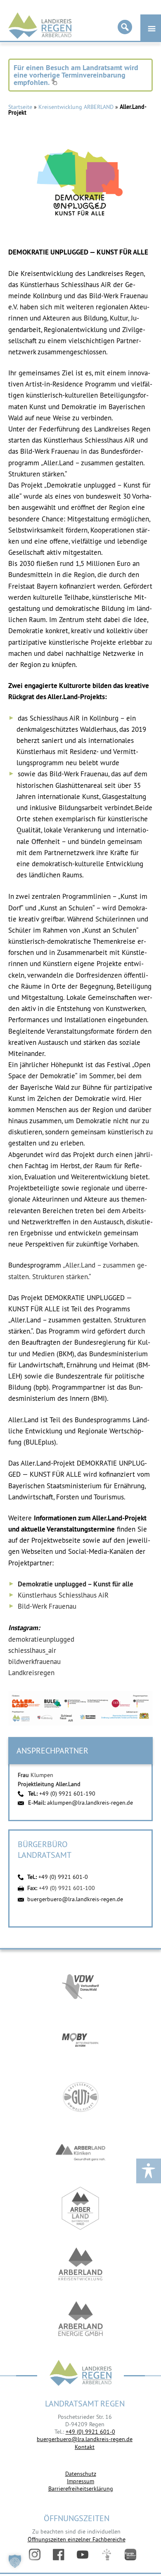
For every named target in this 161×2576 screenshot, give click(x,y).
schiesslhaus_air (32, 1650)
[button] (15, 2561)
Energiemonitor (130, 2555)
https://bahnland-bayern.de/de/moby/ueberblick (80, 2041)
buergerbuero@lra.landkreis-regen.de (75, 1899)
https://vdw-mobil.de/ (80, 1986)
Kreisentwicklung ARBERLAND (76, 107)
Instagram (35, 2555)
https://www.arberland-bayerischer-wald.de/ (80, 2208)
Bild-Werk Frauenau (47, 1606)
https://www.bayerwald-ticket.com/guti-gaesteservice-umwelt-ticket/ (80, 2097)
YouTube (83, 2555)
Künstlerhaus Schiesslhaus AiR (63, 1595)
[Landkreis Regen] (80, 2374)
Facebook (59, 2555)
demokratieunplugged (41, 1639)
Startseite (20, 107)
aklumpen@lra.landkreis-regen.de (90, 1803)
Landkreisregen (31, 1673)
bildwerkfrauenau (34, 1662)
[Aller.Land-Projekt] (80, 191)
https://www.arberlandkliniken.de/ (80, 2153)
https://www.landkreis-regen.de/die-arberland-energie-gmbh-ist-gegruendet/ (80, 2320)
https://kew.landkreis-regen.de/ (80, 2264)
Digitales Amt (107, 2555)
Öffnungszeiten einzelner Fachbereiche (77, 2539)
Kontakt (85, 2447)
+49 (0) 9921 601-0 (63, 1877)
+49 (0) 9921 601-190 (67, 1794)
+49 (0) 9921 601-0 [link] (90, 2432)
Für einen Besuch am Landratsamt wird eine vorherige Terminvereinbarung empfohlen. (76, 75)
